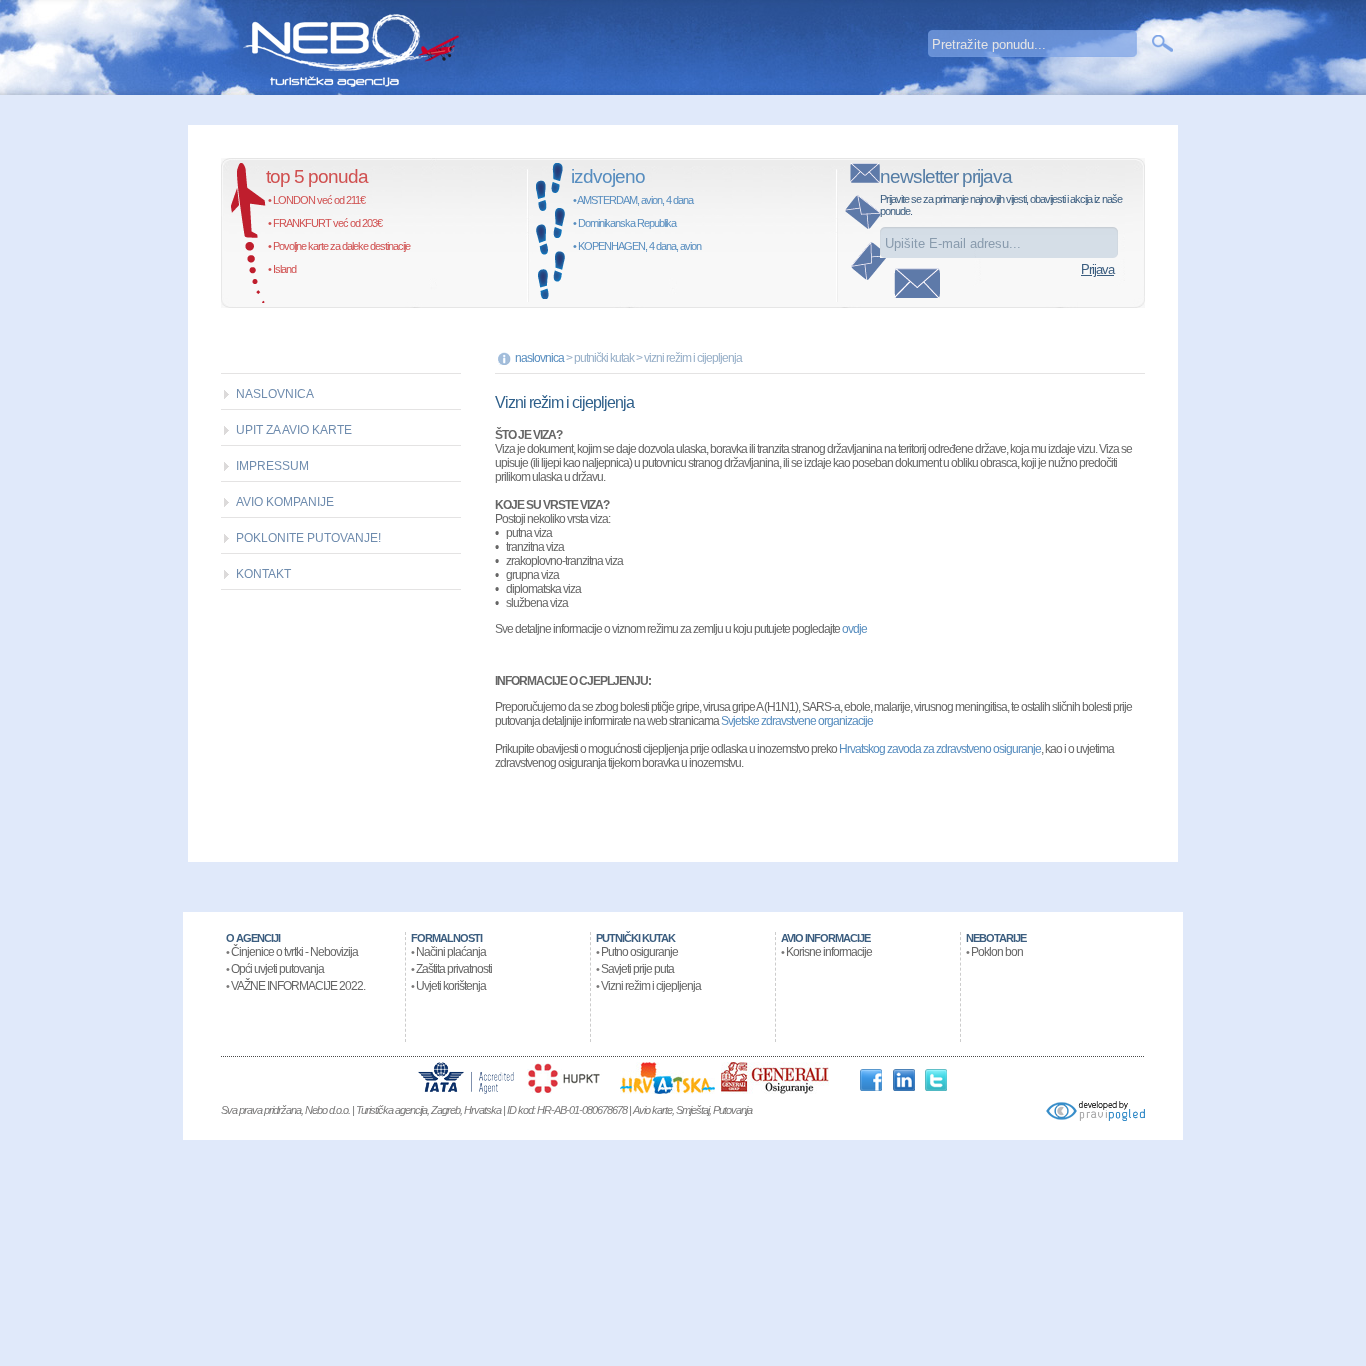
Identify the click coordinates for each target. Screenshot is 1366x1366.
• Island (282, 269)
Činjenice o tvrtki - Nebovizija (294, 952)
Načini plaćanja (451, 952)
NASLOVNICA (275, 394)
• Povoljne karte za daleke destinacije (339, 246)
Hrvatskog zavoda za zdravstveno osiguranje (940, 749)
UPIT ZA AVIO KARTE (294, 430)
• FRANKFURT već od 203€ (325, 223)
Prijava (1097, 269)
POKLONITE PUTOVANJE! (308, 538)
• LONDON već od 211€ (316, 200)
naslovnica (539, 358)
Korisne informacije (829, 952)
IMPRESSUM (272, 466)
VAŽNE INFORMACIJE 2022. (298, 986)
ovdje (854, 629)
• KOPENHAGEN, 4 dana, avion (637, 246)
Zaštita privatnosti (454, 969)
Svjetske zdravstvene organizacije (797, 721)
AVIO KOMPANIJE (285, 502)
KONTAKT (263, 574)
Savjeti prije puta (637, 969)
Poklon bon (997, 952)
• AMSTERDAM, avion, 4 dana (633, 200)
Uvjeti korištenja (451, 986)
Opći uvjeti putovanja (277, 969)
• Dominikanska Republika (624, 223)
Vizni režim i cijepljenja (651, 986)
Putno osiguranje (639, 952)
